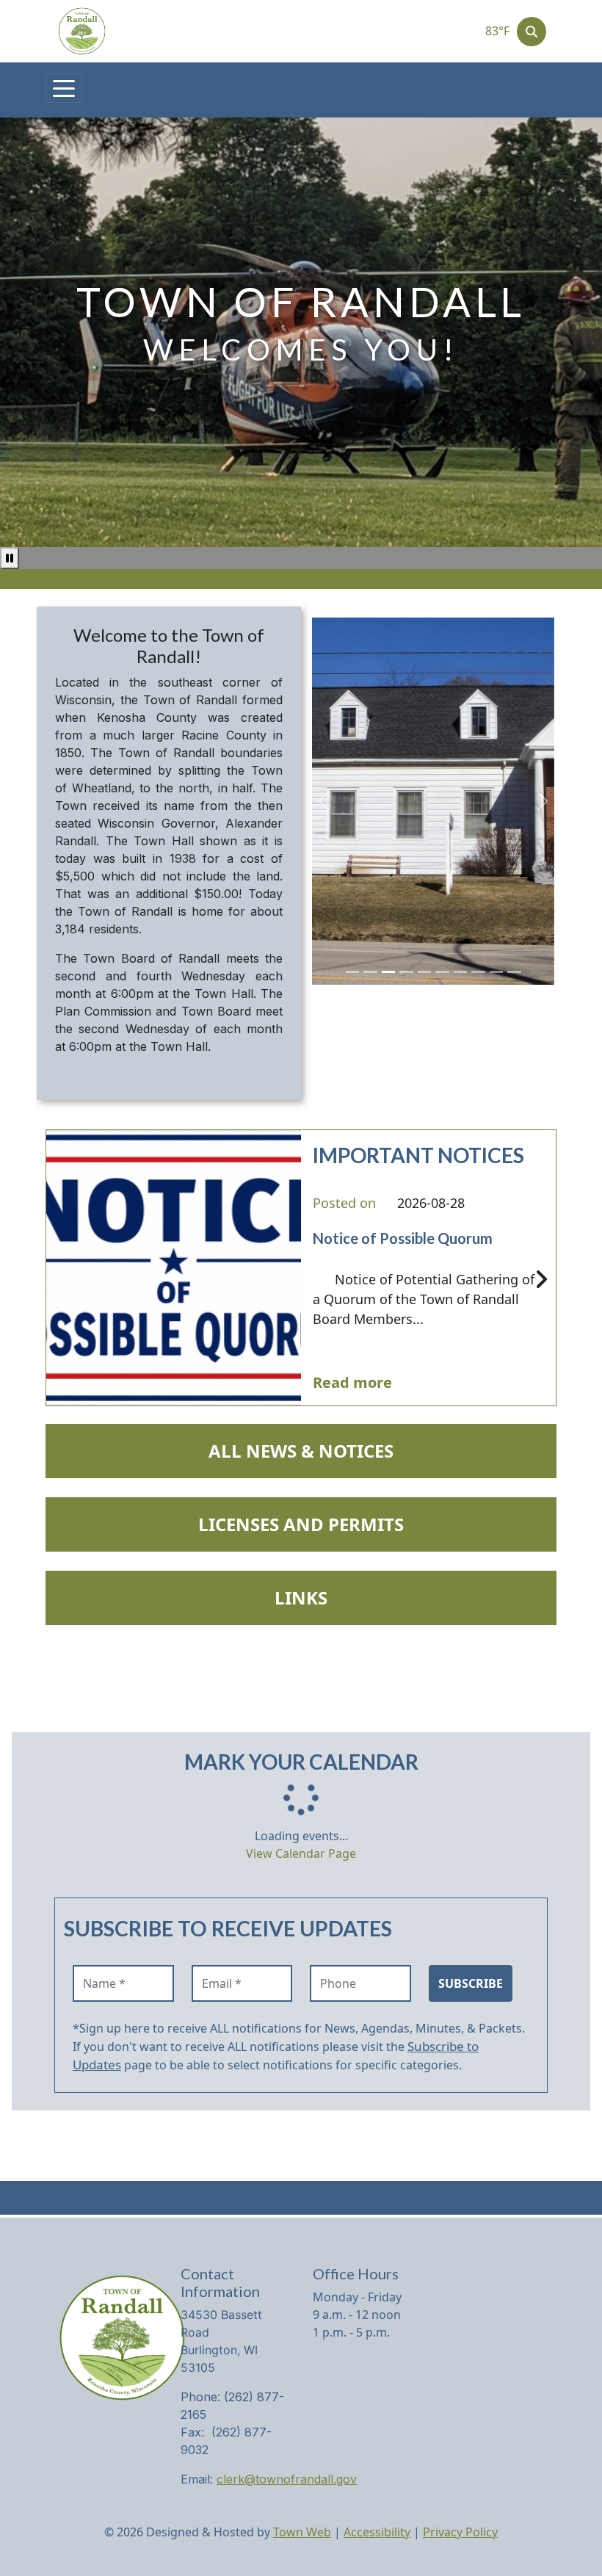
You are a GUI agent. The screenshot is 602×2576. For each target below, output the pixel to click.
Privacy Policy (460, 2532)
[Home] (82, 31)
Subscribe (471, 1983)
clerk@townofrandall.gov (287, 2479)
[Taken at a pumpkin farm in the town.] (353, 972)
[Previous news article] (61, 1280)
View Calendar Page (301, 1853)
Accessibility (377, 2532)
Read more (352, 1382)
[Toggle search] (532, 32)
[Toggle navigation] (64, 88)
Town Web (302, 2532)
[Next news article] (541, 1280)
